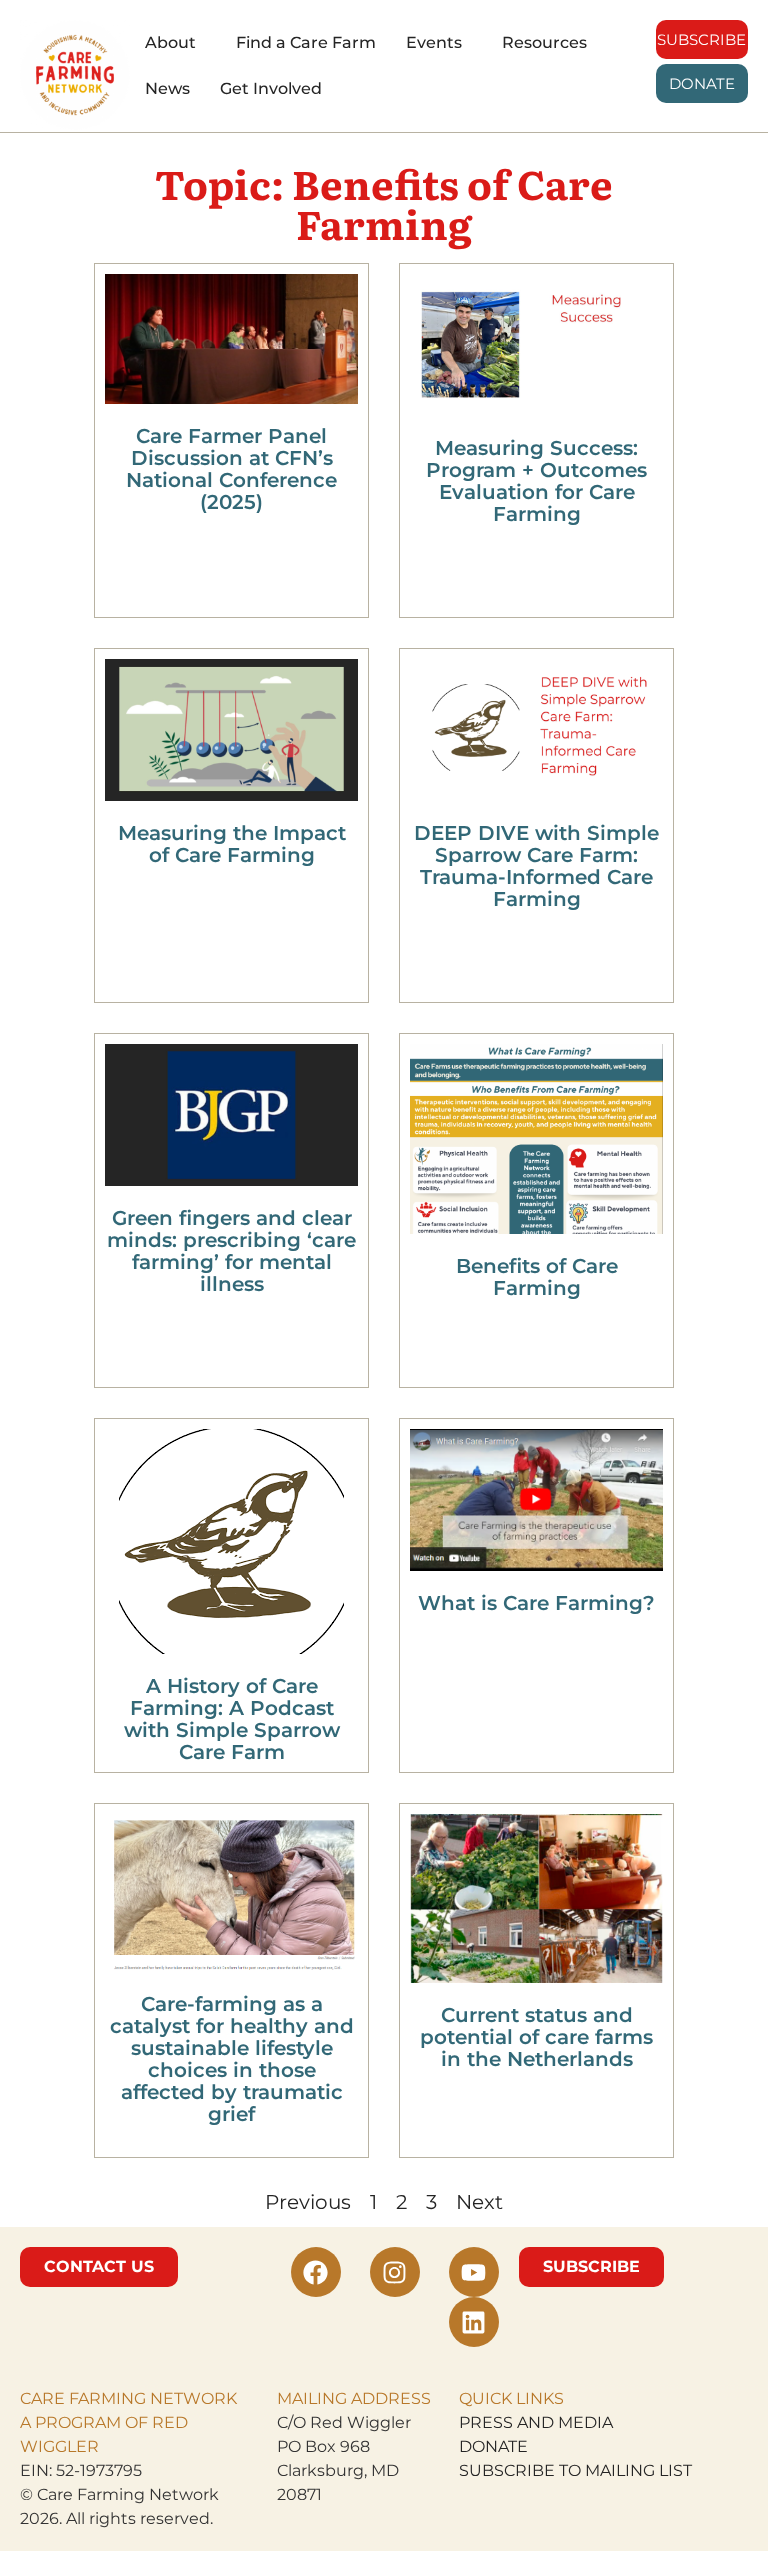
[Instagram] (395, 2272)
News (167, 88)
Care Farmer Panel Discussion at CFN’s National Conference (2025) (231, 469)
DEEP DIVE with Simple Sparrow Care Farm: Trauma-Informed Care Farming (536, 866)
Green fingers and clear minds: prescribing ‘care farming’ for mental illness (231, 1251)
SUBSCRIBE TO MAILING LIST (575, 2470)
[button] (175, 43)
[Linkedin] (474, 2322)
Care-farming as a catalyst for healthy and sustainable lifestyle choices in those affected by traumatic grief (232, 2059)
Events (434, 42)
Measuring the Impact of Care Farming (232, 844)
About (170, 42)
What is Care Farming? (536, 1603)
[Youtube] (474, 2272)
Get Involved (271, 88)
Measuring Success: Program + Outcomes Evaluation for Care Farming (536, 481)
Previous (308, 2202)
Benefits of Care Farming (537, 1277)
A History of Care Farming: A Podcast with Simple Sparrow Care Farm (232, 1719)
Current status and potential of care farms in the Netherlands (536, 2037)
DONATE (493, 2446)
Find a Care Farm (306, 42)
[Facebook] (316, 2272)
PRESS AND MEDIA (536, 2422)
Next (479, 2202)
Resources (544, 42)
